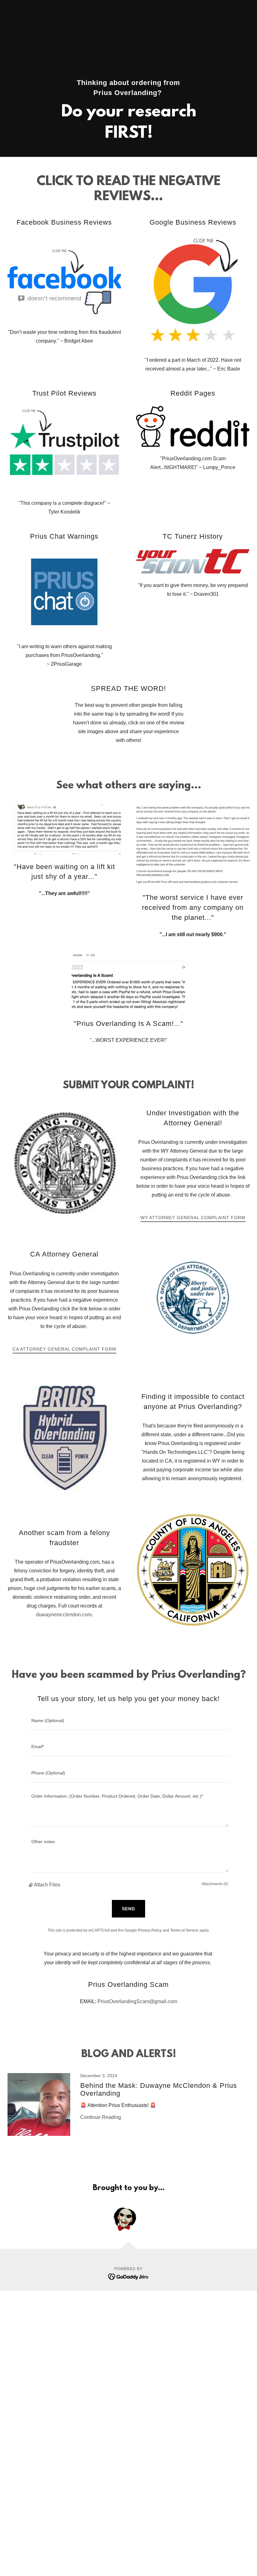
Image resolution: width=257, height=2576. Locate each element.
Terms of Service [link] (184, 1930)
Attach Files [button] (47, 1885)
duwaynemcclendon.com (64, 1615)
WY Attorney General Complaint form (193, 1218)
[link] (128, 2111)
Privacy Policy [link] (150, 1930)
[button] (31, 1885)
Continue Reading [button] (101, 2117)
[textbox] (128, 1721)
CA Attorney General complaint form (64, 1349)
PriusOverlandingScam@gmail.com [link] (137, 2001)
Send (128, 1909)
